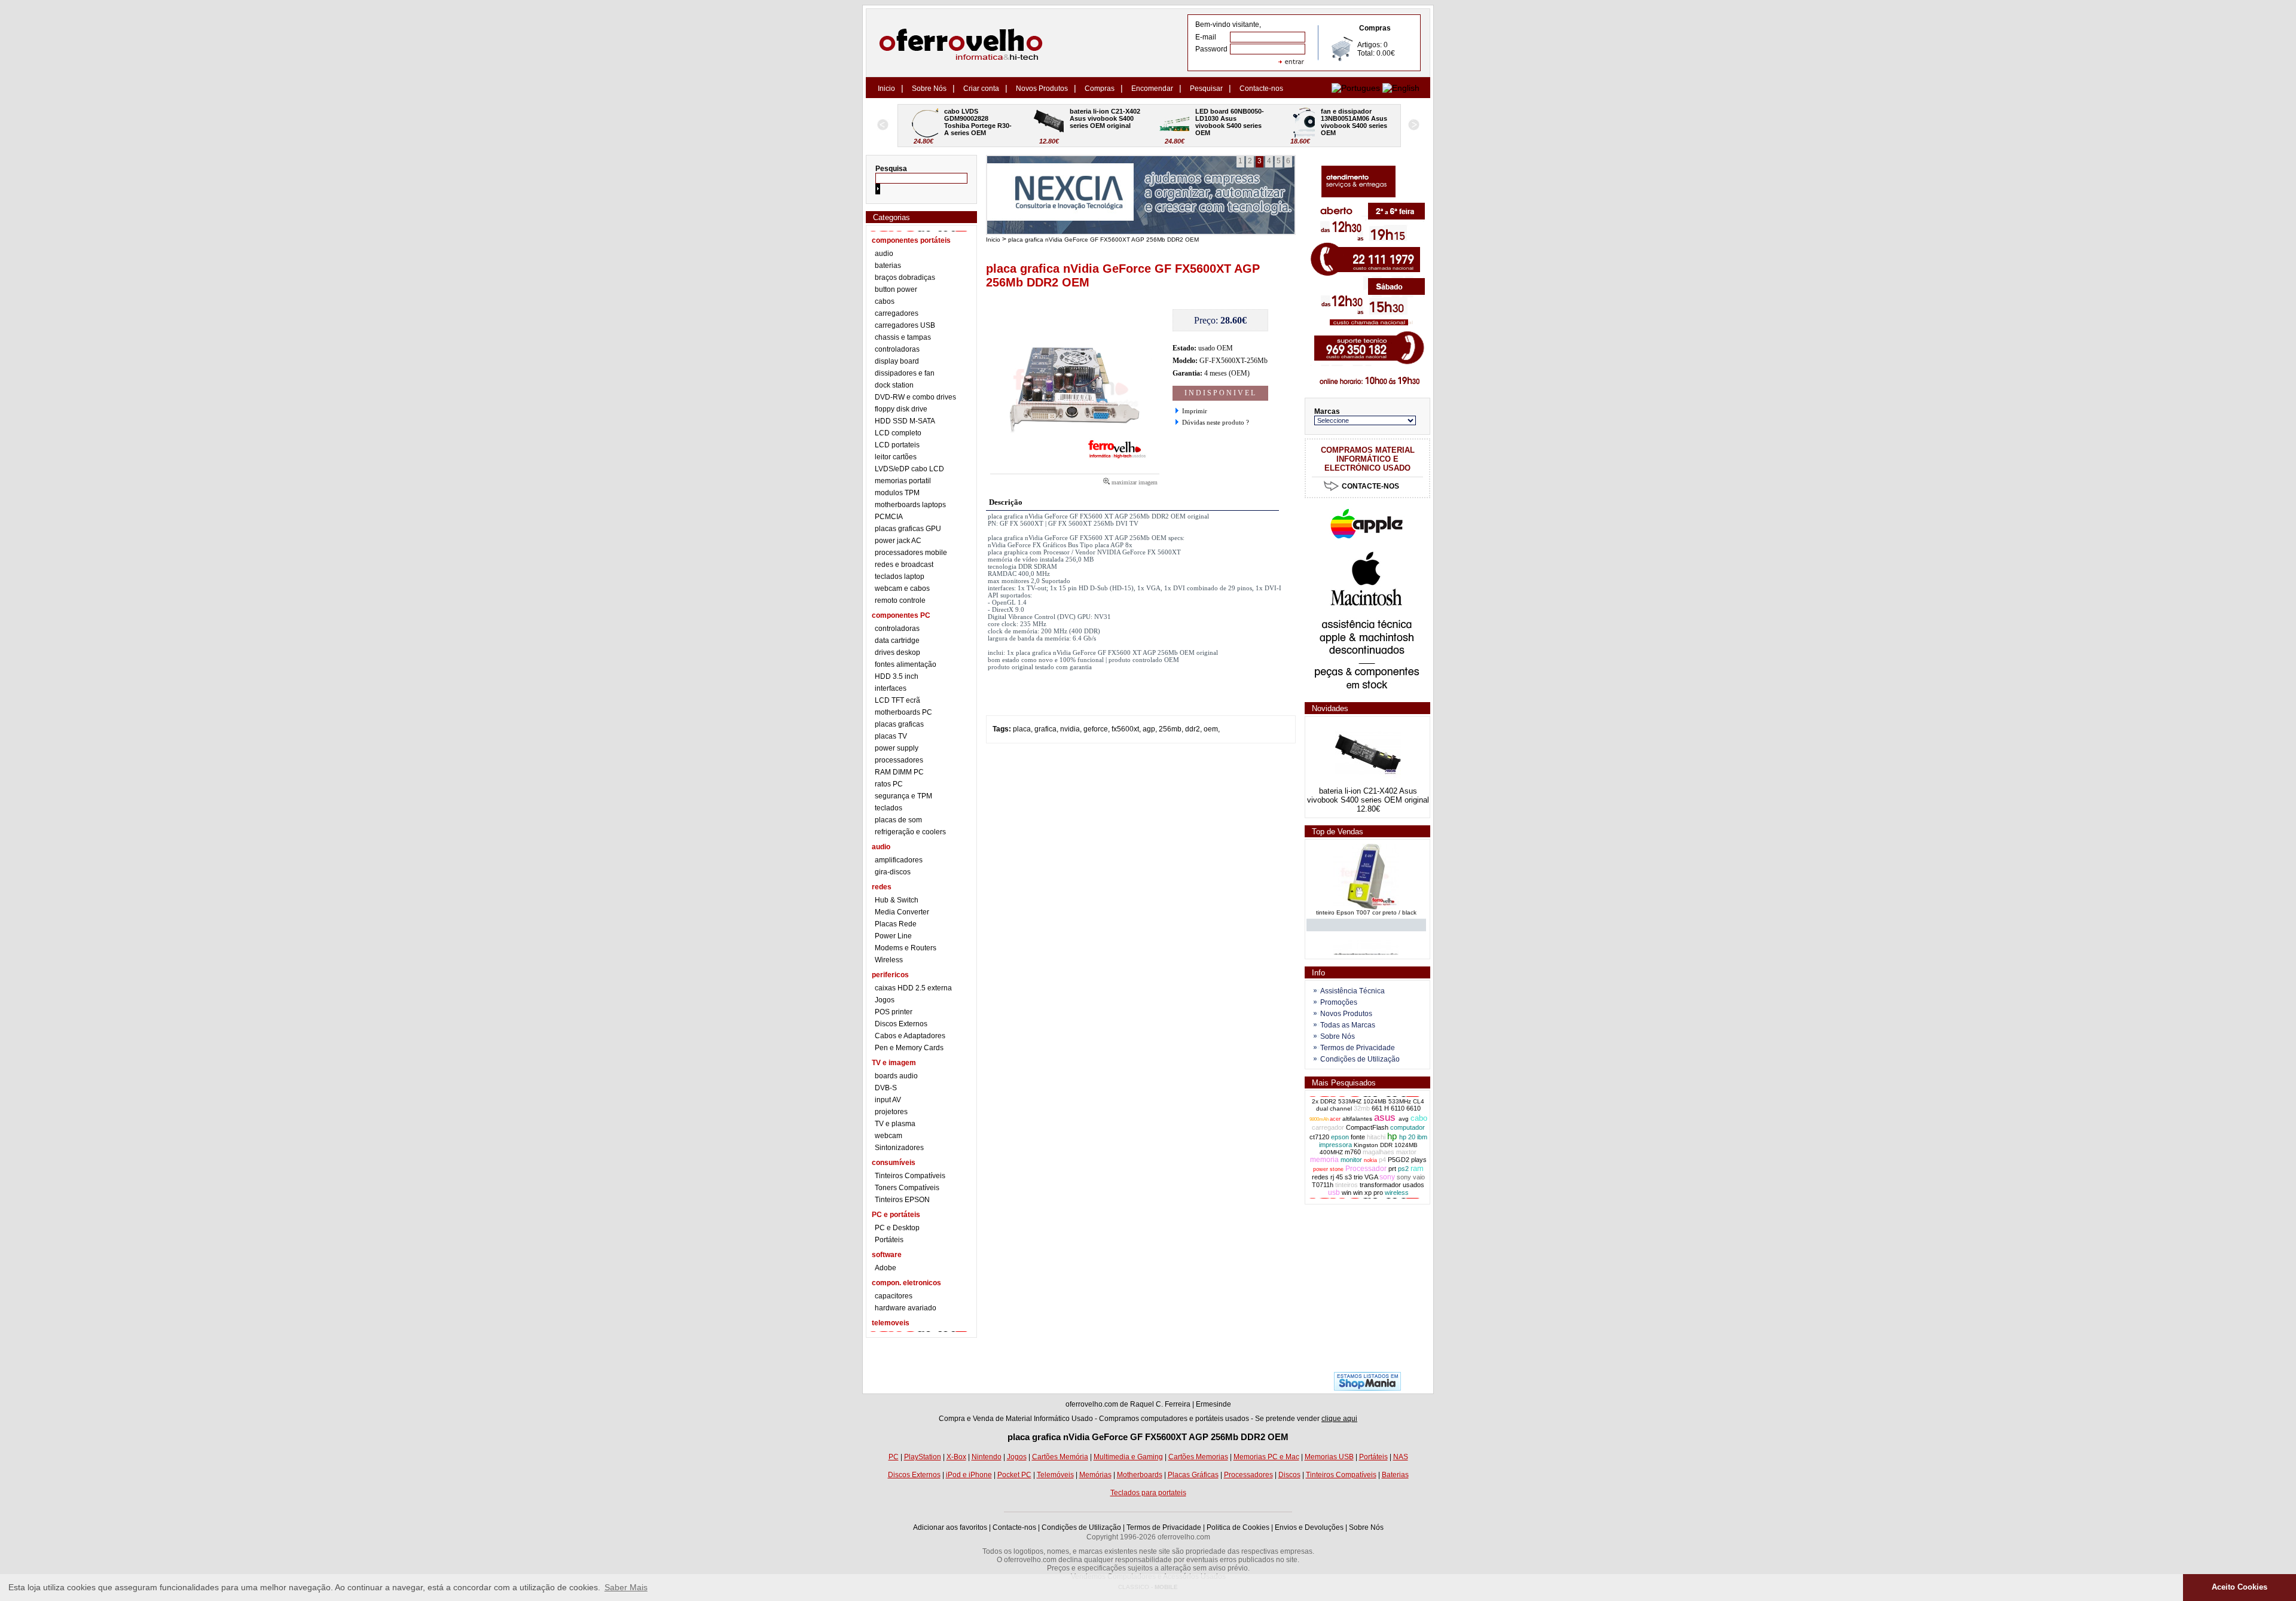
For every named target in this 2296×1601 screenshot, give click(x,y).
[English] (1401, 88)
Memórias (1095, 1475)
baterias (888, 266)
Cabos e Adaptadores (910, 1036)
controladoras (897, 349)
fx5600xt (1125, 729)
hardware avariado (906, 1308)
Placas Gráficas (1193, 1475)
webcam (889, 1136)
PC (894, 1457)
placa (1022, 729)
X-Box (956, 1457)
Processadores (1248, 1475)
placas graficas (899, 724)
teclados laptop (900, 577)
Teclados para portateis (1148, 1493)
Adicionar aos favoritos (950, 1527)
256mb (1170, 729)
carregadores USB (905, 325)
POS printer (894, 1012)
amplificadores (899, 860)
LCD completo (898, 433)
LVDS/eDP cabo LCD (909, 469)
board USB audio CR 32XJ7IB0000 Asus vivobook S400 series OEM (1355, 122)
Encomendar (1152, 89)
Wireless (889, 960)
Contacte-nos (1261, 89)
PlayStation (923, 1457)
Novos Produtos (1042, 89)
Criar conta (981, 89)
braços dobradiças (905, 277)
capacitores (894, 1296)
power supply (897, 748)
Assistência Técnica (1352, 991)
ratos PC (889, 784)
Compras (1100, 89)
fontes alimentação (906, 664)
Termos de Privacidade (1358, 1048)
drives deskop (897, 652)
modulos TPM (897, 493)
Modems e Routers (906, 948)
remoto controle (900, 600)
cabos (885, 301)
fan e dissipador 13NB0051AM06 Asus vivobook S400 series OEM (1229, 122)
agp (1149, 729)
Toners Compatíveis (907, 1188)
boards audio (896, 1076)
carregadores (897, 313)
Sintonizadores (899, 1148)
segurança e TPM (903, 796)
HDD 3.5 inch (897, 676)
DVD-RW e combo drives (915, 397)
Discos (1289, 1475)
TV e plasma (895, 1124)
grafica (1045, 729)
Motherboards (1140, 1475)
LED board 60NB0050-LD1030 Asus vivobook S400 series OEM (1104, 122)
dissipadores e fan (905, 373)
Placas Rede (896, 924)
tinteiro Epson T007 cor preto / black (1366, 900)
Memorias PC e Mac (1266, 1457)
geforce (1096, 729)
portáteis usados (1222, 1419)
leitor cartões (896, 457)
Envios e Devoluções (1309, 1527)
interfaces (891, 688)
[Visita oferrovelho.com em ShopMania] (1367, 1388)
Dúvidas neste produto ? (1216, 422)
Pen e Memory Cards (909, 1048)
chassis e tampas (903, 337)
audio (884, 254)
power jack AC (898, 541)
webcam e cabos (902, 588)
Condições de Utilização (1360, 1059)
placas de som (898, 820)
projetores (891, 1112)
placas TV (891, 736)
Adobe (886, 1268)
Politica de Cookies (1238, 1527)
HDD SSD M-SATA (905, 421)
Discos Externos (901, 1024)
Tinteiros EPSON (902, 1200)
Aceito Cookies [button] (2239, 1587)
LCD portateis (897, 445)
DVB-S (886, 1088)
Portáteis (889, 1240)
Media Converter (902, 912)
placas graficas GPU (908, 529)
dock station (894, 385)
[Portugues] (1356, 88)
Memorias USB (1329, 1457)
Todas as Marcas (1348, 1025)
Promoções (1339, 1002)
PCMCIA (889, 517)
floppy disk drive (901, 409)
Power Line (893, 936)
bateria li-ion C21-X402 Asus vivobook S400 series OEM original (980, 118)
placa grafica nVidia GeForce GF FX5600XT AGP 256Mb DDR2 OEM (1103, 240)
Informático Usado (1063, 1419)
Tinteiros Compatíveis (910, 1176)
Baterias (1395, 1475)
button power (896, 289)
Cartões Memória (1060, 1457)
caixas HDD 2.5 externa (913, 988)
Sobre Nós (929, 89)
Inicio (886, 89)
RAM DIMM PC (899, 772)
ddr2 (1193, 729)
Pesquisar (1206, 89)
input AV (888, 1100)
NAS (1401, 1457)
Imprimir (1195, 411)
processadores (899, 760)
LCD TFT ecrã (897, 700)
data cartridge (897, 641)
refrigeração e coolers (910, 832)
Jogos (885, 1000)
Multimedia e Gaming (1128, 1457)
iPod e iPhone (969, 1475)
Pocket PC (1014, 1475)
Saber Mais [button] (626, 1587)
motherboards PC (903, 712)
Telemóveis (1055, 1475)
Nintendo (987, 1457)
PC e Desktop (897, 1228)
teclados (889, 808)
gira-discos (893, 872)
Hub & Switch (897, 900)
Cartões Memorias (1198, 1457)
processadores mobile (911, 553)
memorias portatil (903, 481)
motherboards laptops (910, 505)
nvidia (1070, 729)
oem (1211, 729)
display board (897, 361)
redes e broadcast (904, 565)
